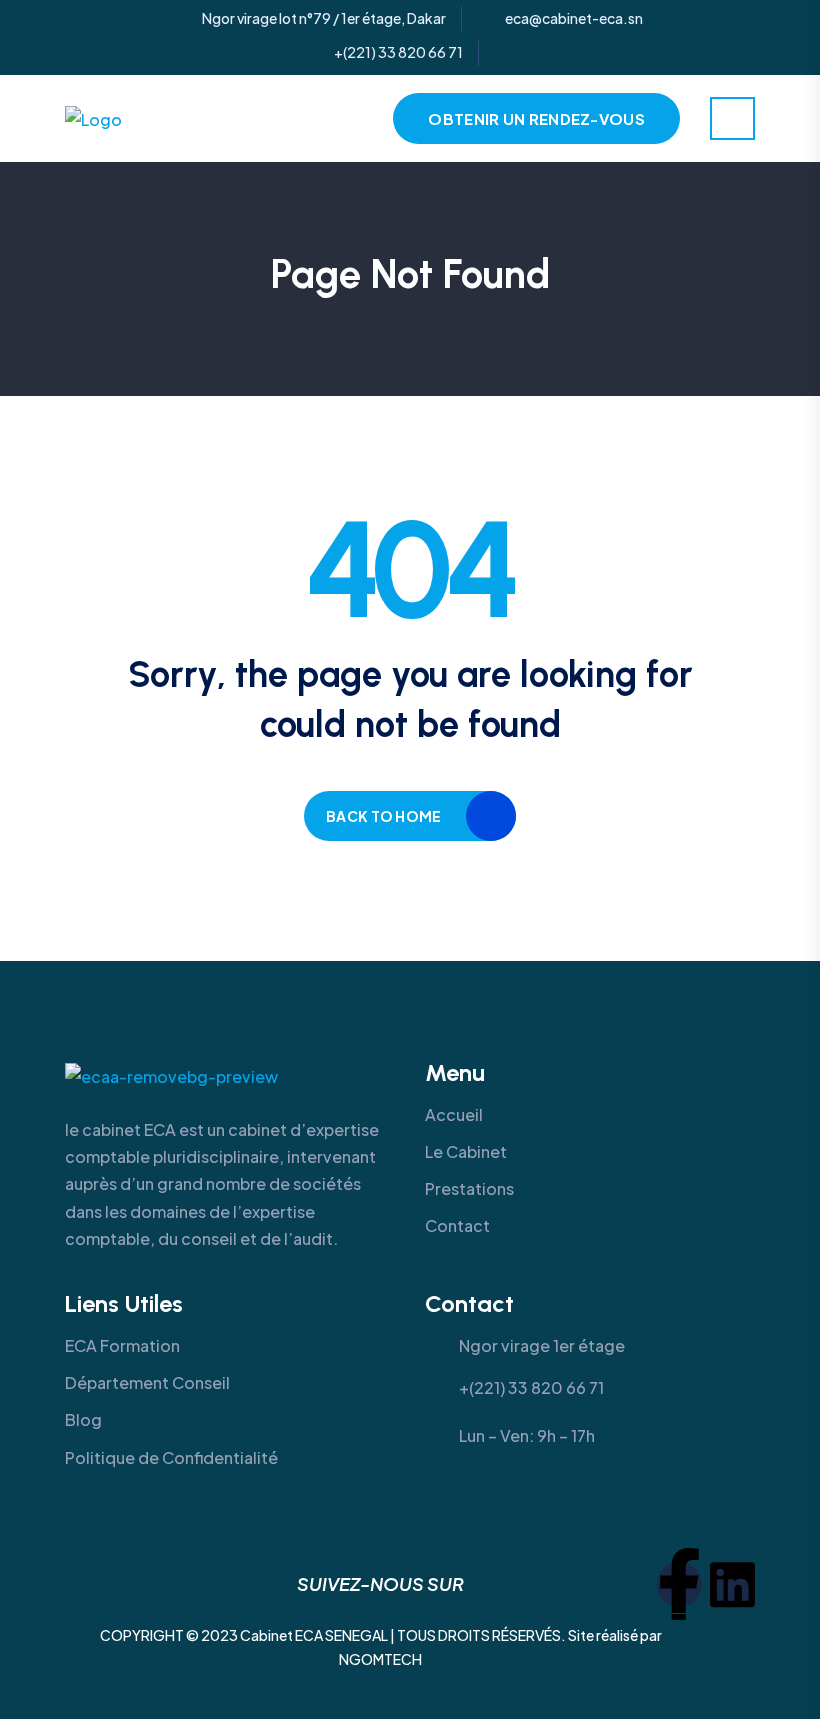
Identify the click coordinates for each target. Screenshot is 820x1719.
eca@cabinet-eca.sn (574, 18)
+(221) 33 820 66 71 (398, 52)
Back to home (383, 816)
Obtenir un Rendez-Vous (536, 118)
